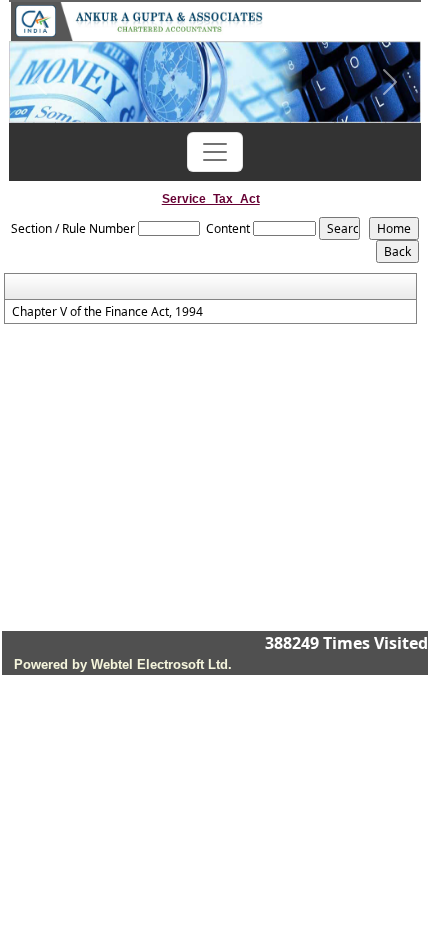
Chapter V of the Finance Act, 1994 (107, 312)
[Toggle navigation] (215, 152)
